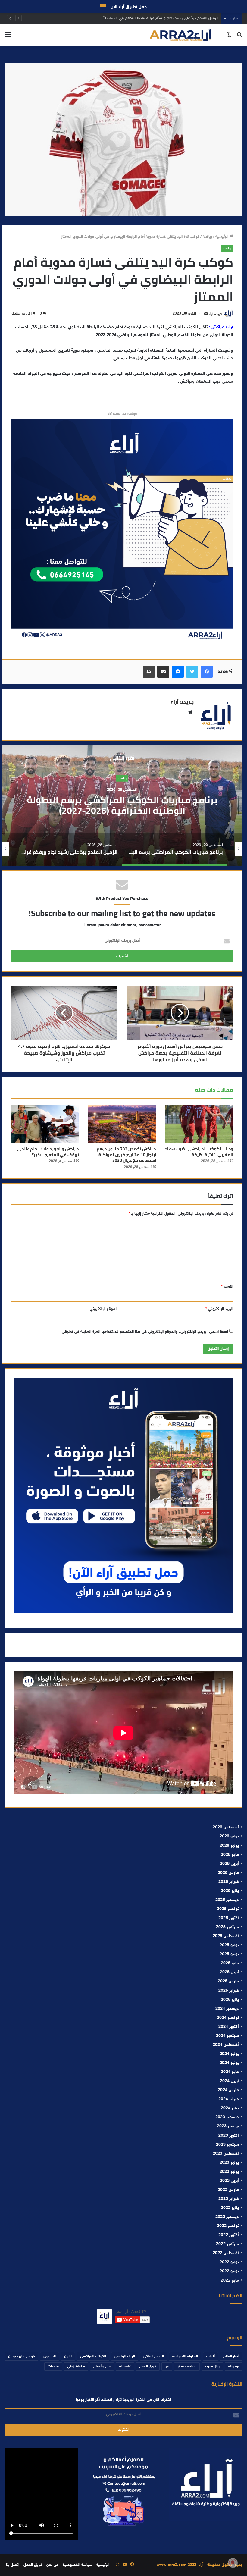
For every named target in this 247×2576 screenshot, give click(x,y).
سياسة (122, 778)
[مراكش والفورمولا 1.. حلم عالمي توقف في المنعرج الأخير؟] (45, 1124)
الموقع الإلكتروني (104, 1309)
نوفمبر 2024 (228, 2018)
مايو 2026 (230, 1855)
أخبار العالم (231, 2356)
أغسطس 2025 (226, 1936)
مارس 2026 (228, 1873)
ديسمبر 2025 (227, 1900)
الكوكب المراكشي (93, 2356)
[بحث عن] (239, 37)
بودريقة (234, 2367)
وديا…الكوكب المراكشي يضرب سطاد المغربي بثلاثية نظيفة (171, 18)
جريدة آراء (216, 314)
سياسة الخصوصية (77, 2565)
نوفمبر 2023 (228, 2126)
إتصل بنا (13, 2565)
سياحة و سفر (187, 2367)
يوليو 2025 (229, 1945)
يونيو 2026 (229, 1846)
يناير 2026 (230, 1891)
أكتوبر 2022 (229, 2235)
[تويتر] (192, 672)
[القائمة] (8, 37)
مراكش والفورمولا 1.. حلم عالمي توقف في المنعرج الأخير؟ (48, 1152)
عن (167, 2367)
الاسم (227, 1287)
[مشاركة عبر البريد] (163, 672)
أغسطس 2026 (226, 1828)
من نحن (52, 2565)
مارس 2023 (228, 2190)
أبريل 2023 (229, 2181)
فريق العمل (148, 2367)
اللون (68, 2356)
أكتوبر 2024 (229, 2027)
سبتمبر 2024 (227, 2036)
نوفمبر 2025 (228, 1909)
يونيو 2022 (229, 2271)
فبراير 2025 (229, 1991)
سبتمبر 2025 (227, 1927)
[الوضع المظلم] (229, 37)
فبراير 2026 (229, 1882)
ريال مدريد (212, 2367)
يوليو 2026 (229, 1837)
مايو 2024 (230, 2072)
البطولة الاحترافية (185, 2356)
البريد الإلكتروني (219, 1309)
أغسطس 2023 (226, 2154)
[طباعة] (149, 672)
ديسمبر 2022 (227, 2217)
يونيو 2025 (229, 1954)
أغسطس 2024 (226, 2045)
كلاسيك (125, 2367)
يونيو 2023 (229, 2172)
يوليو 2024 (229, 2054)
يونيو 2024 (229, 2063)
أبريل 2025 (229, 1972)
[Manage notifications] (233, 2563)
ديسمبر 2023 (227, 2117)
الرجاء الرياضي (125, 2356)
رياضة (207, 237)
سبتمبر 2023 (227, 2145)
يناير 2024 (230, 2108)
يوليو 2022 (229, 2262)
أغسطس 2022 (226, 2253)
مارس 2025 (228, 1981)
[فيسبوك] (207, 672)
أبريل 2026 (229, 1864)
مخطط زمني (76, 2367)
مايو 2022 (230, 2281)
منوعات (53, 2367)
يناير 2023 (230, 2208)
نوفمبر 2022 (228, 2226)
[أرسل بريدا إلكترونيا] (206, 314)
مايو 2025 (230, 1963)
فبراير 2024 (229, 2099)
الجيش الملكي (154, 2356)
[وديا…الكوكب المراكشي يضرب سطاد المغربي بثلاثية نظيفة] (199, 1124)
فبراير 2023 (229, 2199)
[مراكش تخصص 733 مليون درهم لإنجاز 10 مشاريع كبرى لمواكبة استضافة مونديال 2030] (122, 1124)
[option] (122, 805)
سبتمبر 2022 (227, 2244)
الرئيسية (222, 237)
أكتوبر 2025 (229, 1918)
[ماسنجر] (178, 672)
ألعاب (211, 2356)
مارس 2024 (228, 2090)
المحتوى (50, 2356)
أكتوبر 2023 (229, 2136)
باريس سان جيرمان (22, 2356)
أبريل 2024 (229, 2081)
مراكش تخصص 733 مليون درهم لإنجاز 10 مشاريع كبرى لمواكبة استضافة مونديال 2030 (126, 1155)
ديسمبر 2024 (227, 2009)
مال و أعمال (102, 2367)
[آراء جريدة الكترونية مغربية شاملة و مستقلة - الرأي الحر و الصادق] (180, 35)
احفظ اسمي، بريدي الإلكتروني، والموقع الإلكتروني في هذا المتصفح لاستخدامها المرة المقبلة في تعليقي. (144, 1332)
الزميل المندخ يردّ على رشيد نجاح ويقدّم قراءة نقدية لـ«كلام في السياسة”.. (122, 805)
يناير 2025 (230, 2000)
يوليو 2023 (229, 2163)
